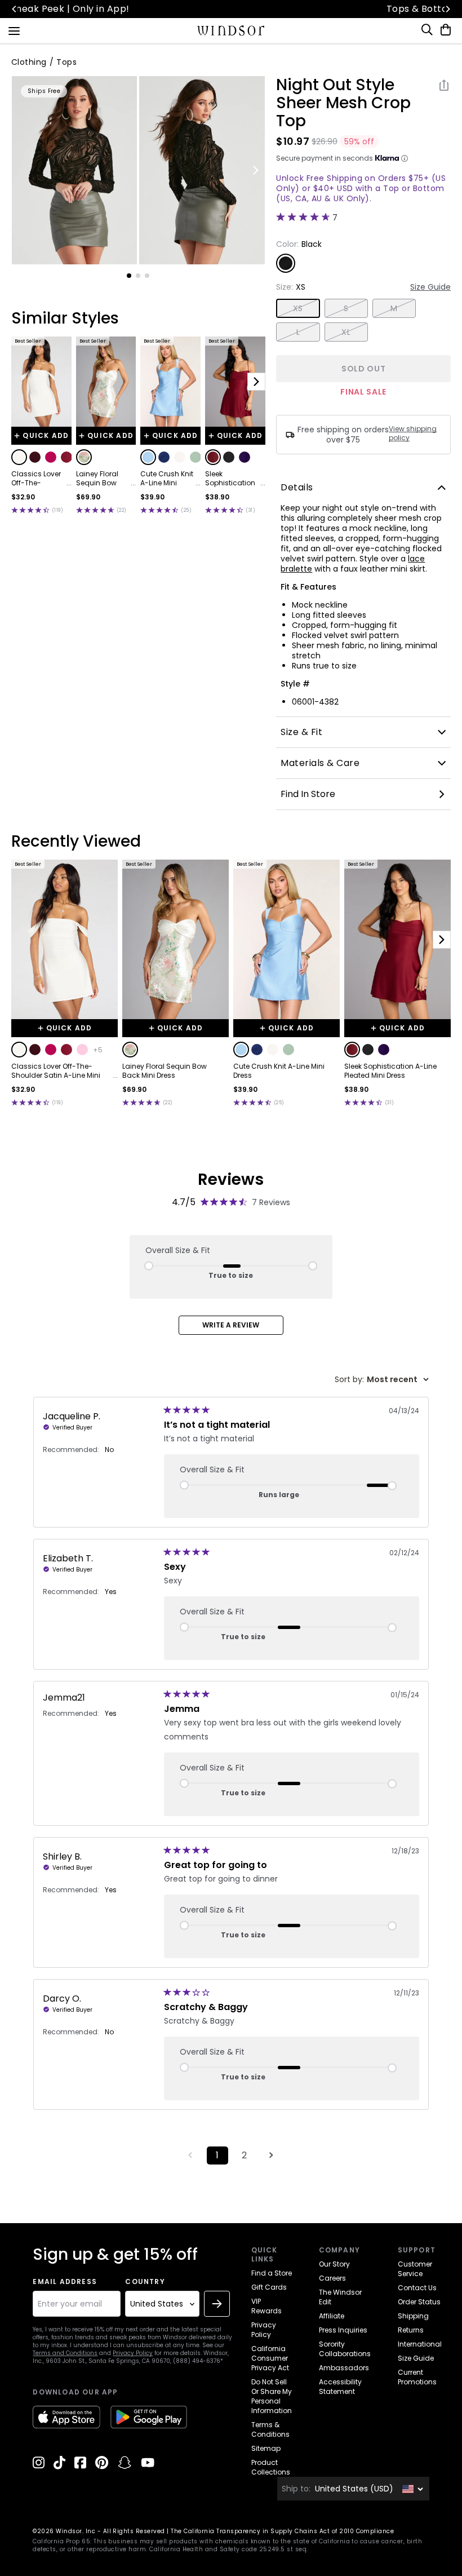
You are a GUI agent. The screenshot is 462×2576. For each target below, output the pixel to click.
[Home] (231, 30)
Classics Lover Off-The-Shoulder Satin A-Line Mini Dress (37, 479)
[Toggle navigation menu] (14, 30)
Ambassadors (344, 2368)
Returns (411, 2330)
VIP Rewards (266, 2306)
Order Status (419, 2302)
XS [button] (298, 308)
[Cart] (443, 30)
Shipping (413, 2316)
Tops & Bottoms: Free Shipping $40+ (231, 9)
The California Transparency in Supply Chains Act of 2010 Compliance (282, 2531)
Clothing (29, 62)
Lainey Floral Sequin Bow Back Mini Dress (103, 479)
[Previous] (15, 9)
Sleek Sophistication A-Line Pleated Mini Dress (230, 479)
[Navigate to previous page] (190, 2155)
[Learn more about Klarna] (405, 158)
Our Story (334, 2264)
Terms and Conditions (65, 2353)
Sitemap (266, 2448)
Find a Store (272, 2273)
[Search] (428, 30)
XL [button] (346, 332)
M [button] (394, 308)
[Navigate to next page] (272, 2155)
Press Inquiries (343, 2330)
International (420, 2344)
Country (145, 2282)
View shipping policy (413, 433)
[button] (19, 457)
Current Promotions (417, 2377)
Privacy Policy (133, 2353)
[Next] (447, 9)
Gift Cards (269, 2287)
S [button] (346, 308)
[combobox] (382, 1380)
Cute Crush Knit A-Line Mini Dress (167, 479)
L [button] (298, 332)
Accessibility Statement (340, 2387)
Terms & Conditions (270, 2429)
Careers (332, 2278)
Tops (66, 62)
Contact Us (417, 2288)
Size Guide (430, 287)
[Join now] (217, 2304)
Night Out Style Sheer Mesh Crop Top (343, 103)
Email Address (65, 2282)
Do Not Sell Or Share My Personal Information (272, 2396)
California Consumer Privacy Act (270, 2358)
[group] (75, 170)
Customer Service (415, 2269)
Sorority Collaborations (345, 2349)
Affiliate (332, 2316)
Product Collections (271, 2467)
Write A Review (231, 1325)
